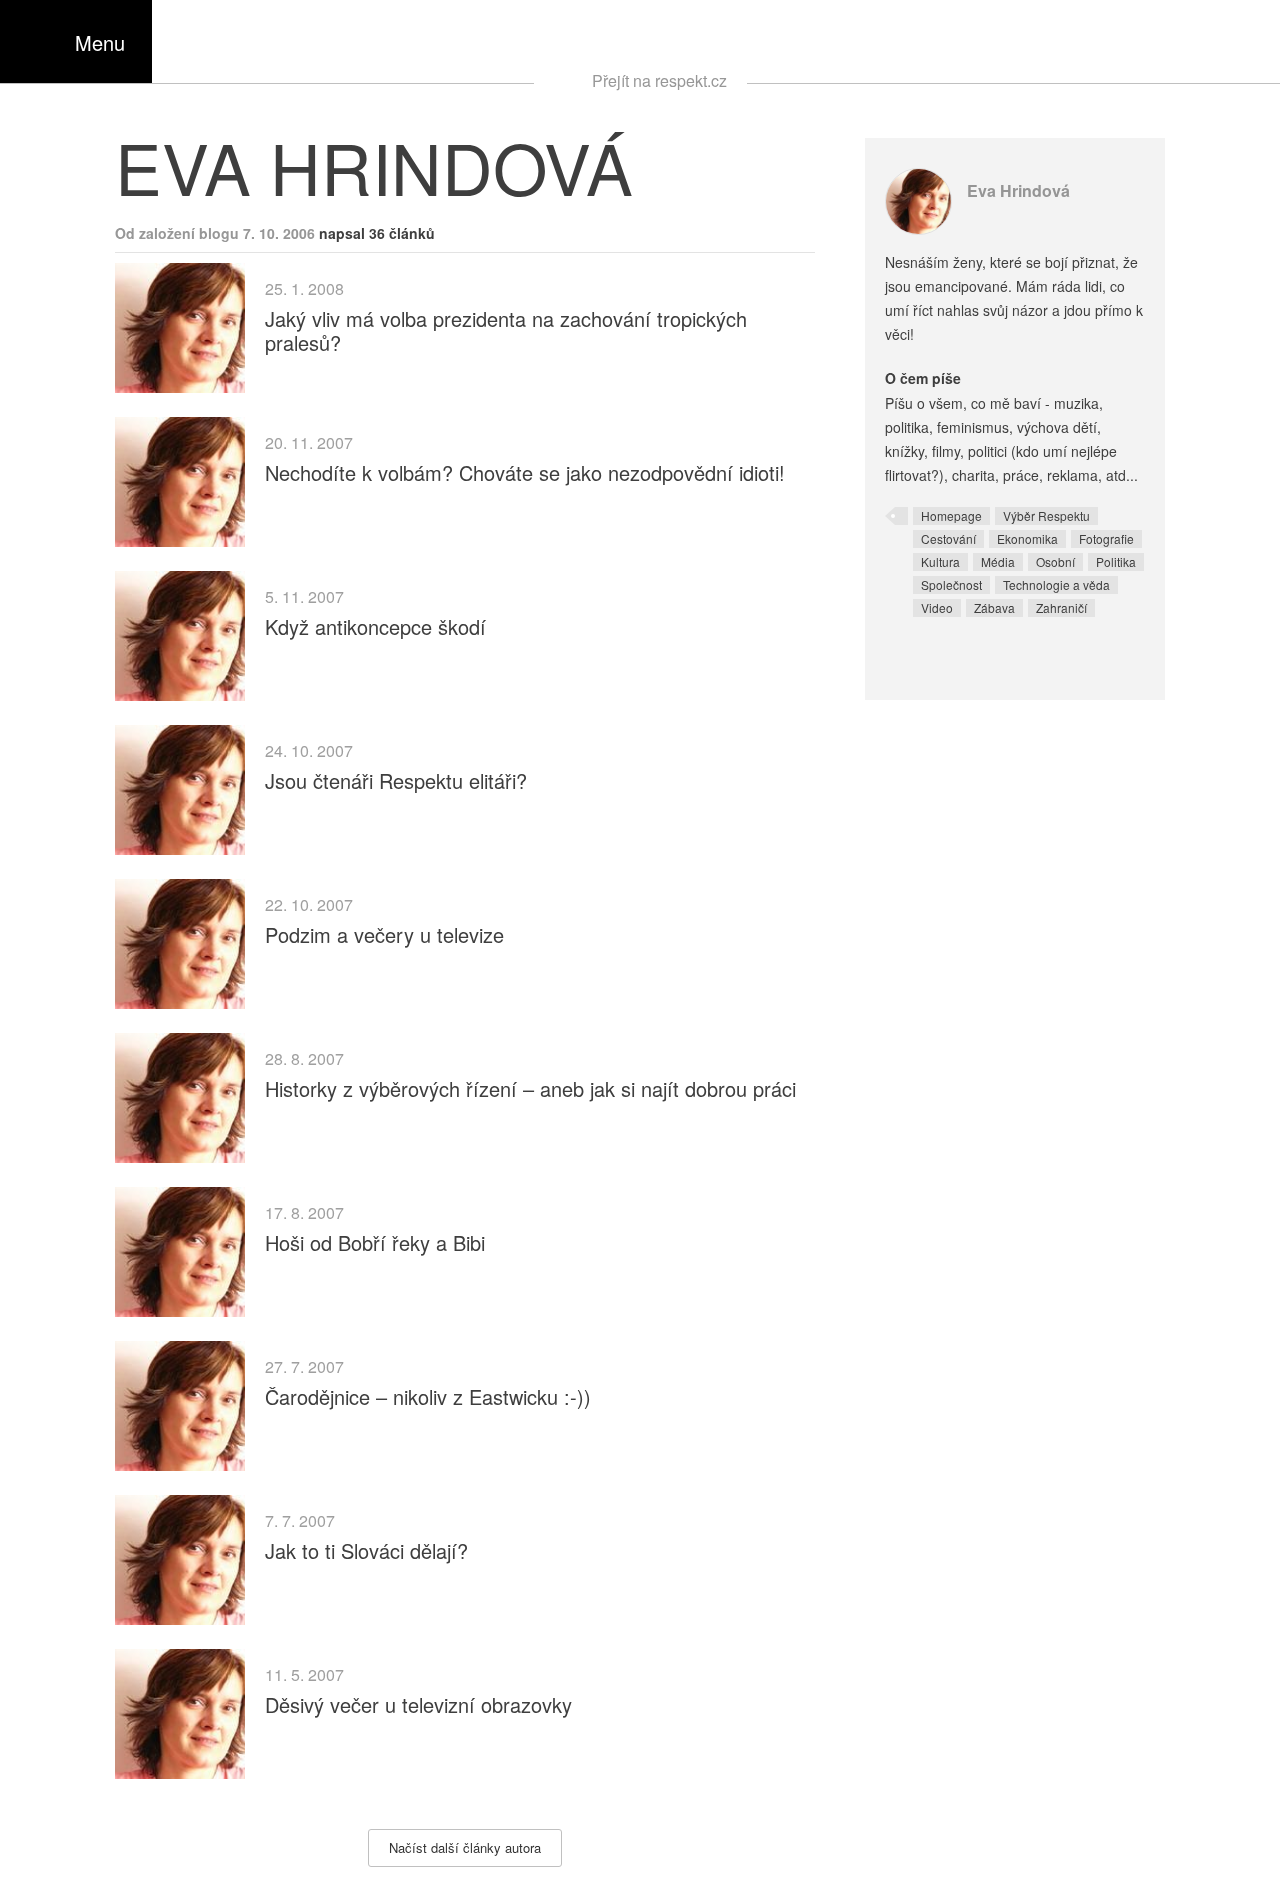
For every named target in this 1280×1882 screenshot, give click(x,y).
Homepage (951, 515)
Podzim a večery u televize (384, 934)
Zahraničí (1061, 607)
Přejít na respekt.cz (659, 80)
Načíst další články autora (465, 1847)
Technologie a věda (1056, 584)
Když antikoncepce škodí (375, 626)
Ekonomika (1027, 538)
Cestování (948, 538)
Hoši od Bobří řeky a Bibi (375, 1242)
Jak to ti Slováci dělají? (366, 1550)
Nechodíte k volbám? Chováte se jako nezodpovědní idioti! (525, 472)
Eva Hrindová (1018, 190)
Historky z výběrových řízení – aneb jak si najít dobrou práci (530, 1088)
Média (998, 561)
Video (937, 607)
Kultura (940, 561)
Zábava (994, 607)
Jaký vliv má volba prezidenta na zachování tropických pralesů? (506, 330)
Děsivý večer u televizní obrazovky (418, 1704)
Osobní (1055, 561)
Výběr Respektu (1046, 515)
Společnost (951, 584)
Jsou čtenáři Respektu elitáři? (396, 780)
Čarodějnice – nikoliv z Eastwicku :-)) (428, 1396)
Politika (1116, 561)
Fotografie (1106, 538)
